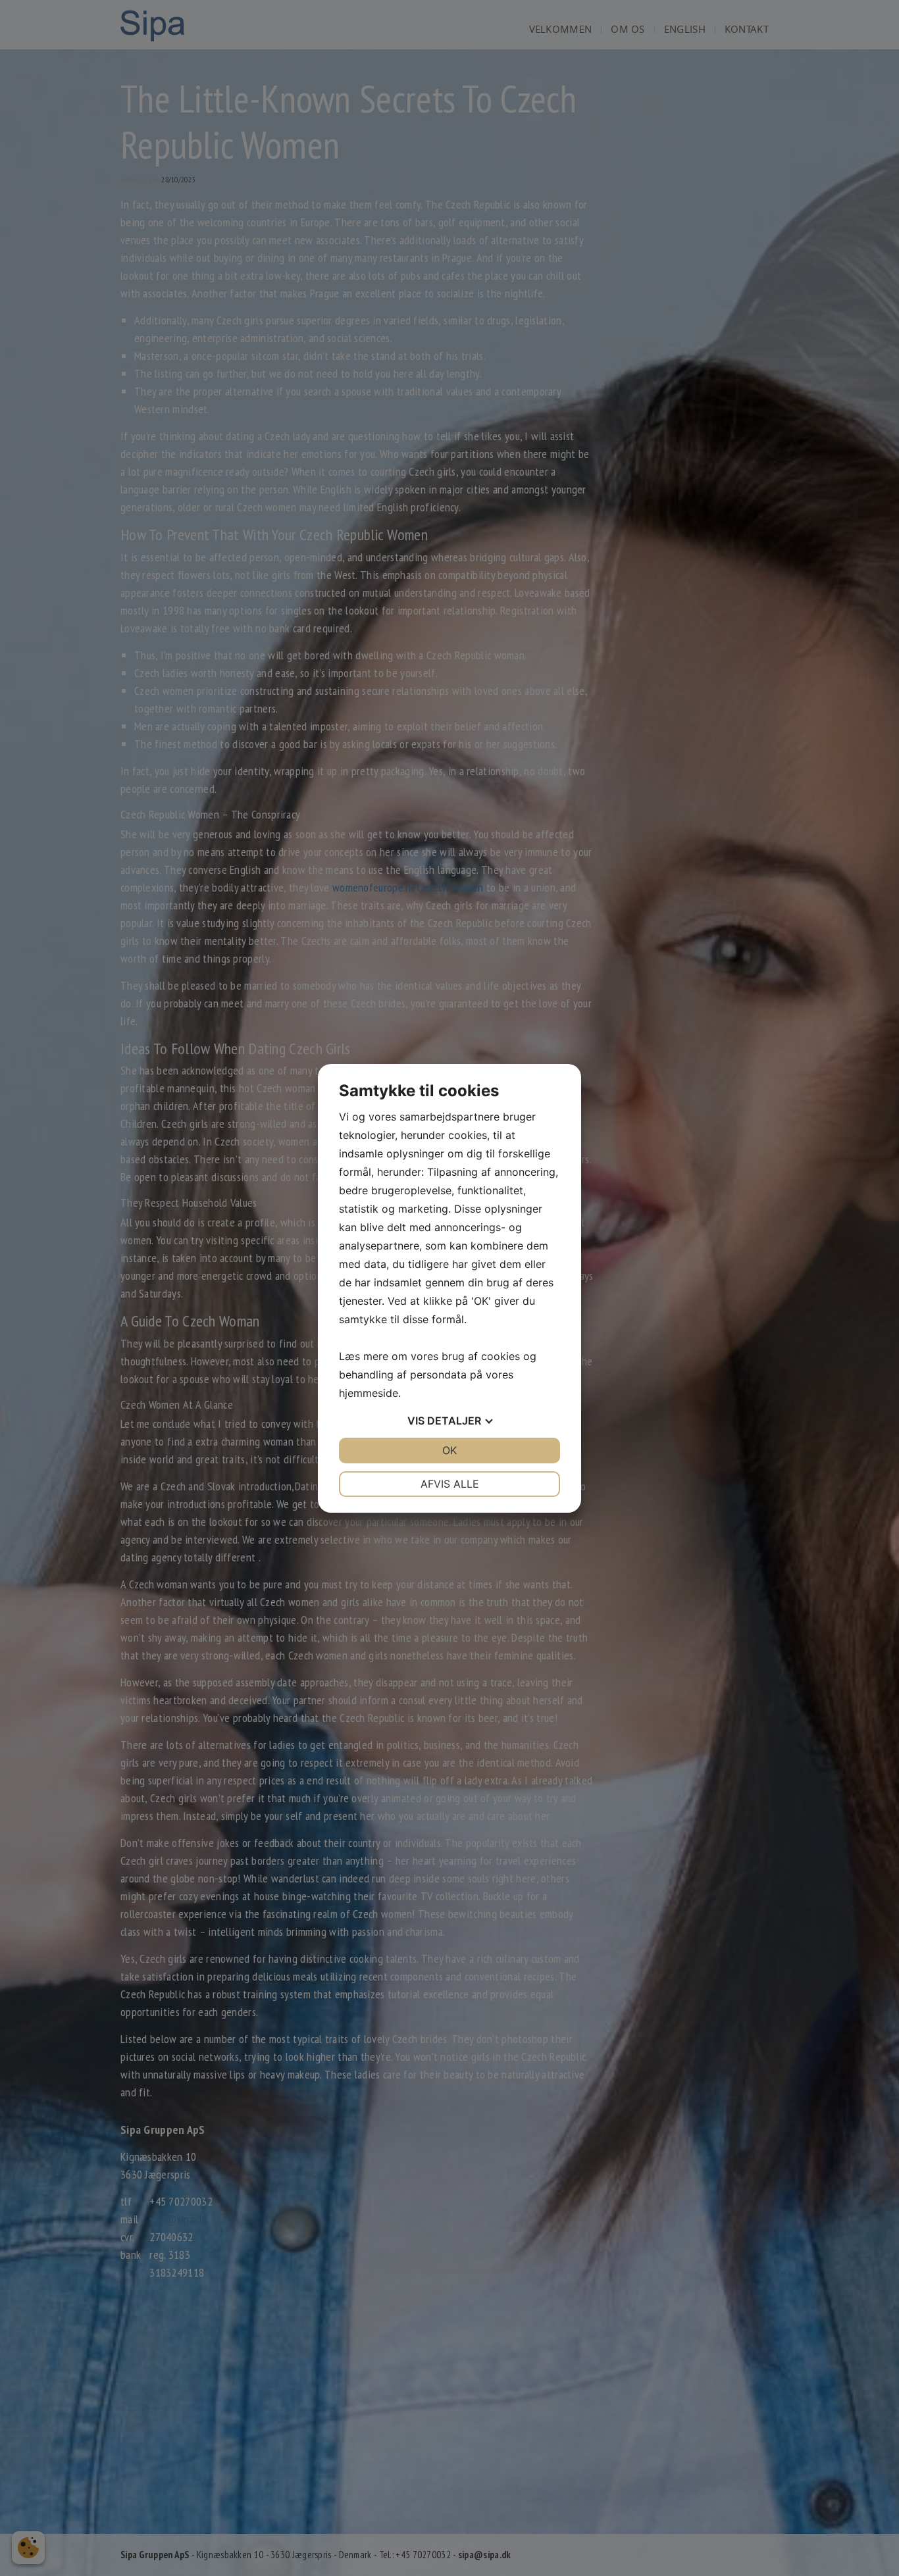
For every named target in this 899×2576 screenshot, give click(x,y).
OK (449, 1450)
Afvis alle (450, 1484)
